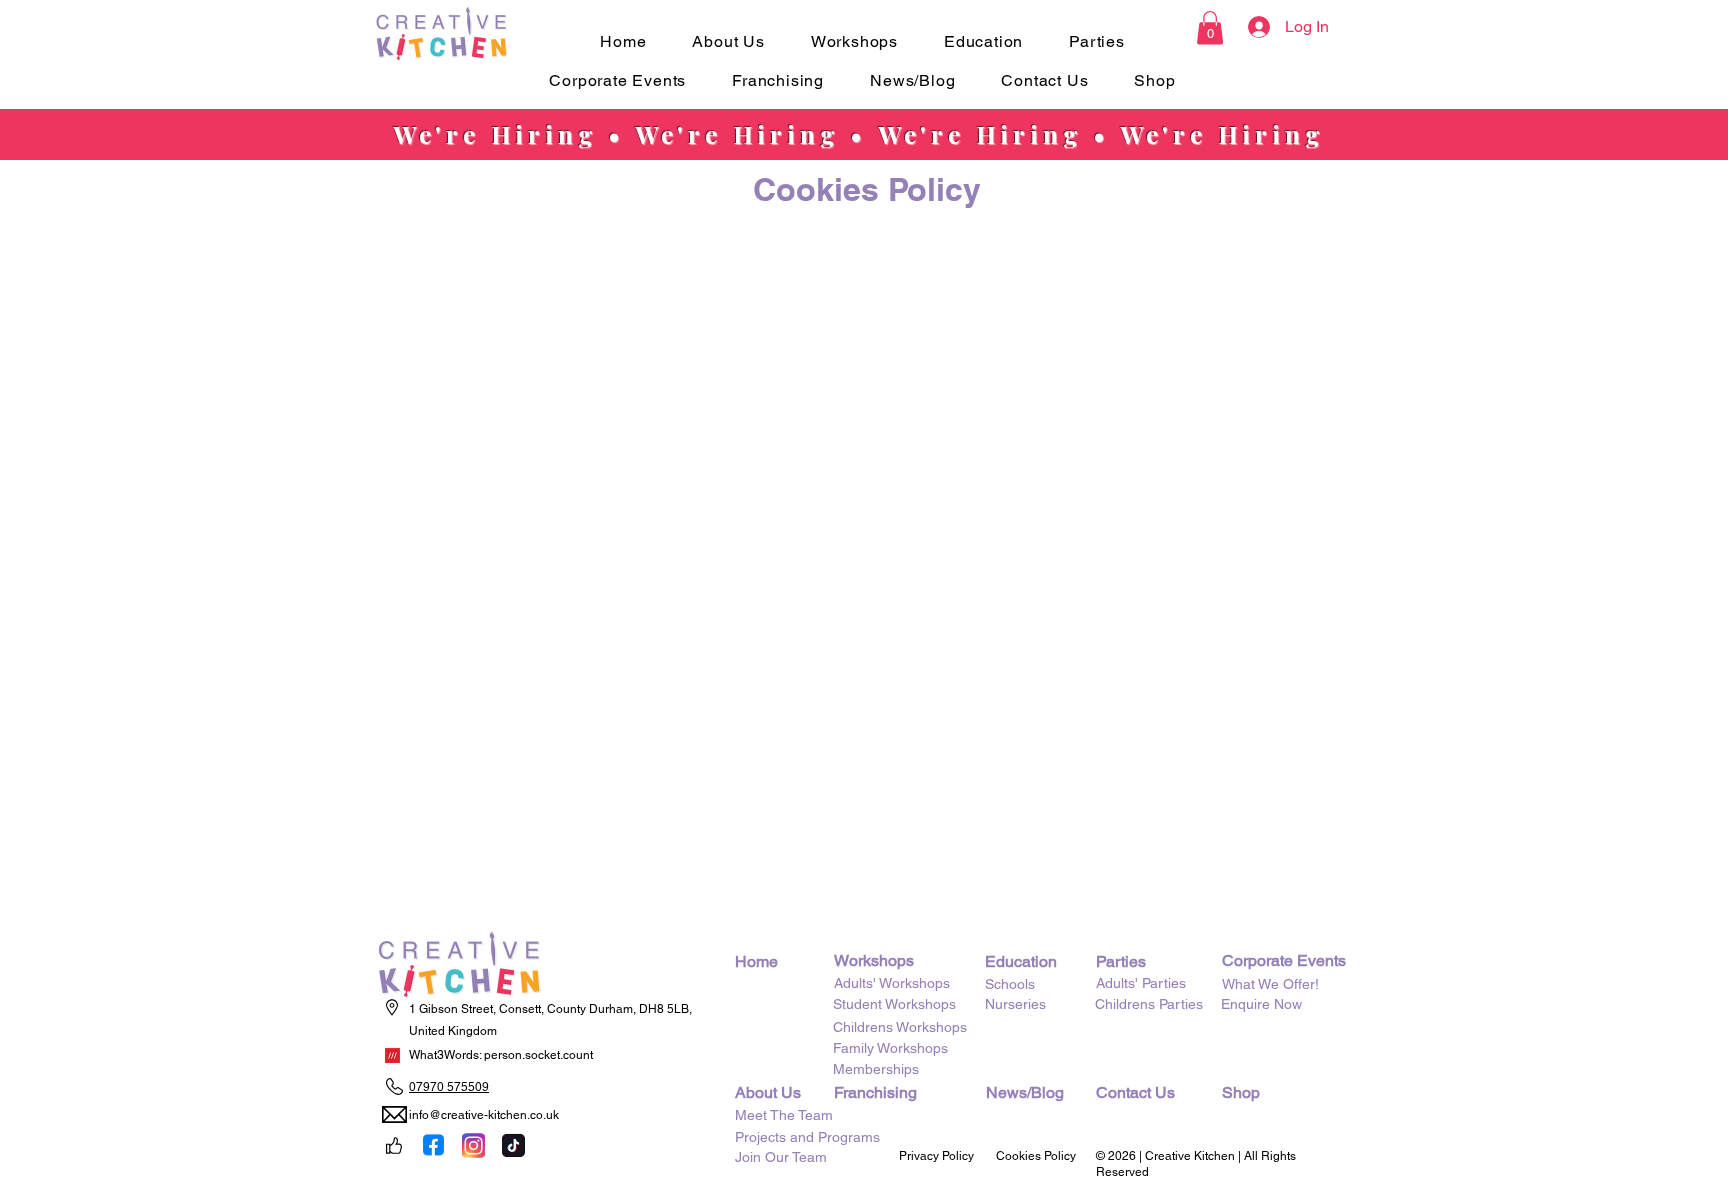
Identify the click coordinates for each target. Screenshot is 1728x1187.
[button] (728, 41)
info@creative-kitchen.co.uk (484, 1115)
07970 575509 (449, 1087)
